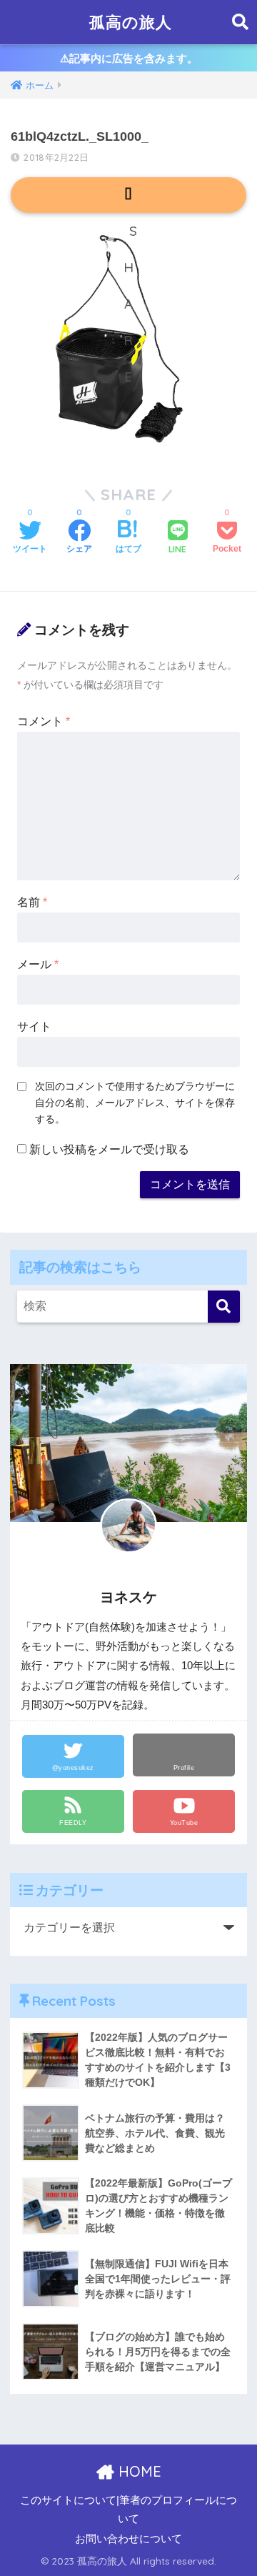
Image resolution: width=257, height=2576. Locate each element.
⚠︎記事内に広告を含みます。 (129, 58)
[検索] (224, 1307)
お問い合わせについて (128, 2539)
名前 (32, 902)
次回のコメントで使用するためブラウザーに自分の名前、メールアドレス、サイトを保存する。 (135, 1103)
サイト (34, 1026)
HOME (138, 2471)
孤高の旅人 (131, 22)
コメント (44, 721)
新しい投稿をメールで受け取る (109, 1149)
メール (38, 964)
